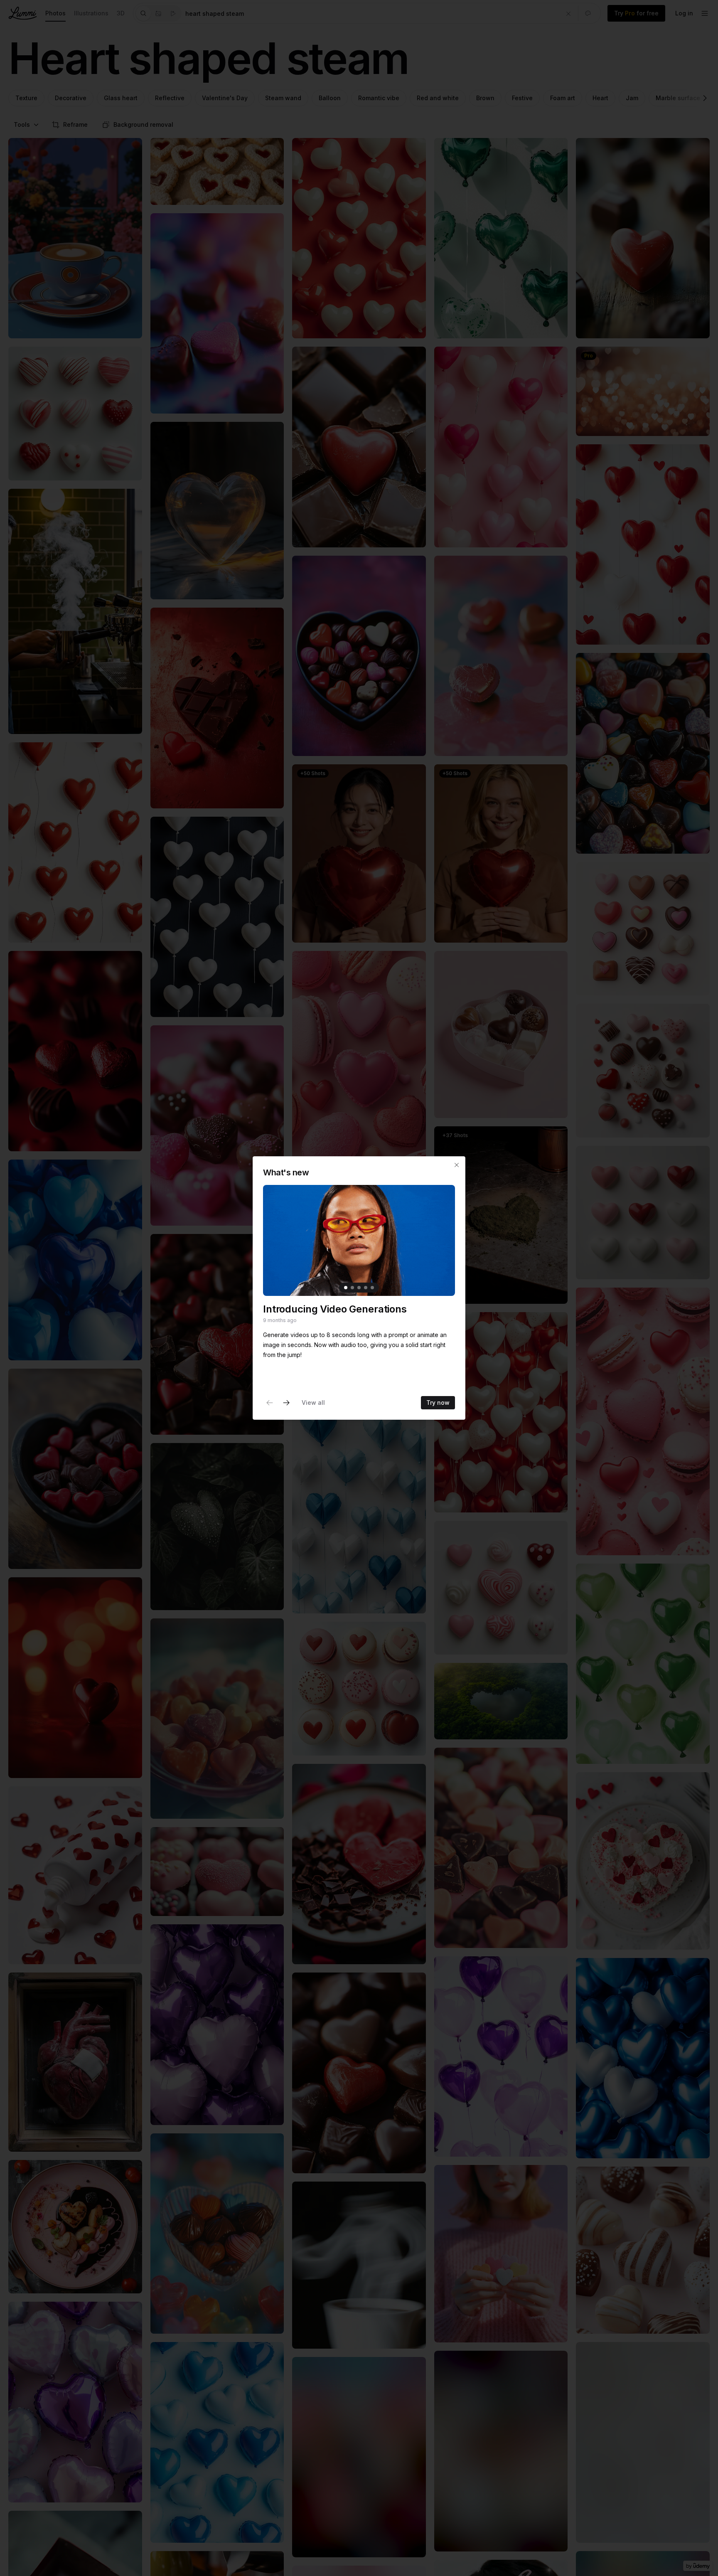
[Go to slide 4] (366, 1288)
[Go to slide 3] (359, 1288)
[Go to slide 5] (372, 1288)
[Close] (457, 1165)
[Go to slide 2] (352, 1288)
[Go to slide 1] (346, 1288)
